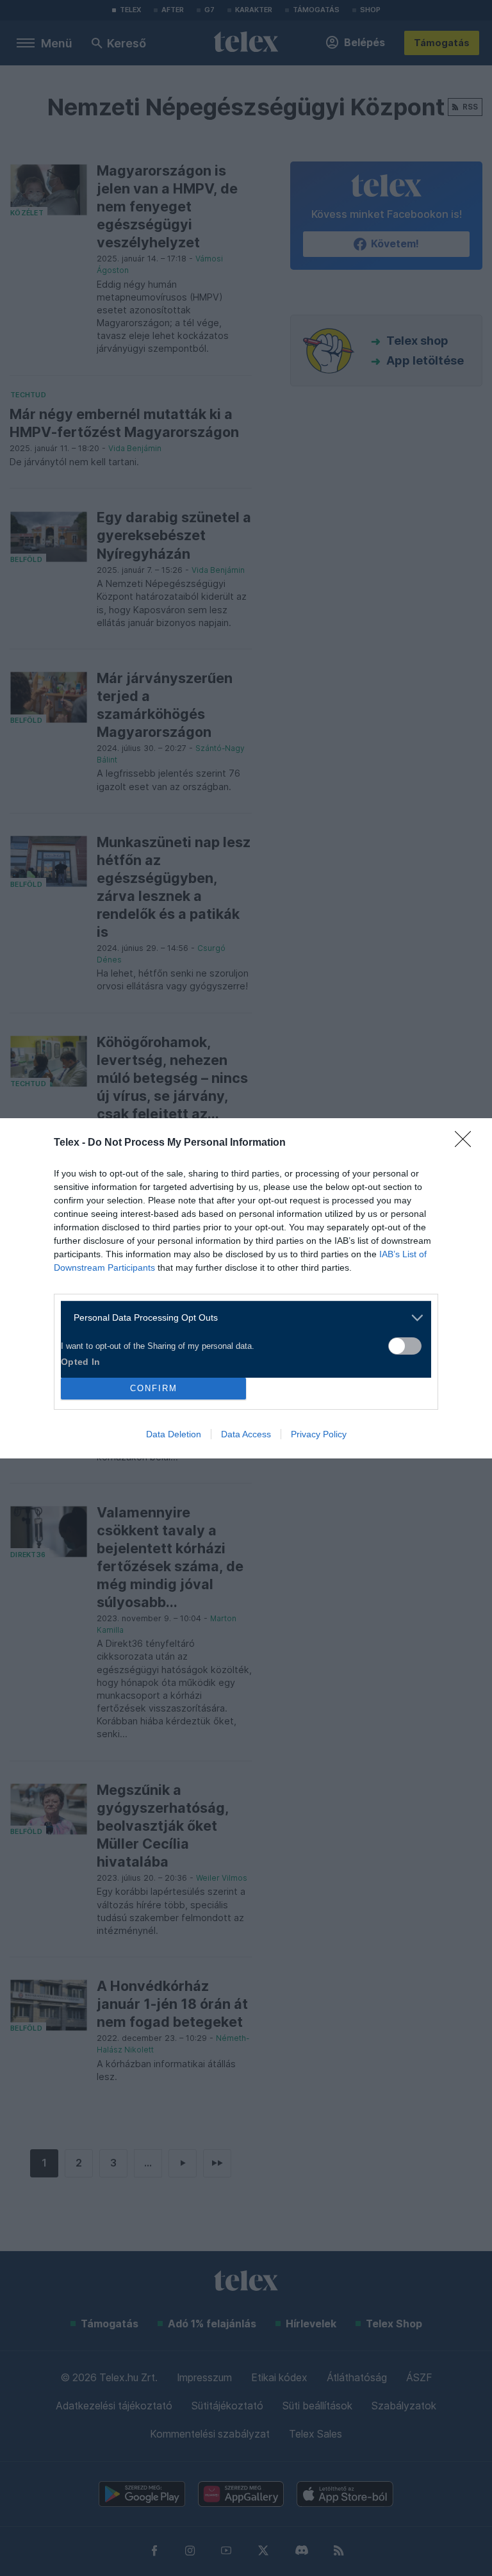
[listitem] (241, 1318)
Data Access (246, 1434)
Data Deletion (174, 1434)
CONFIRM (154, 1388)
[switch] (405, 1346)
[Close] (467, 1143)
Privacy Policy (319, 1434)
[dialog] (246, 1288)
